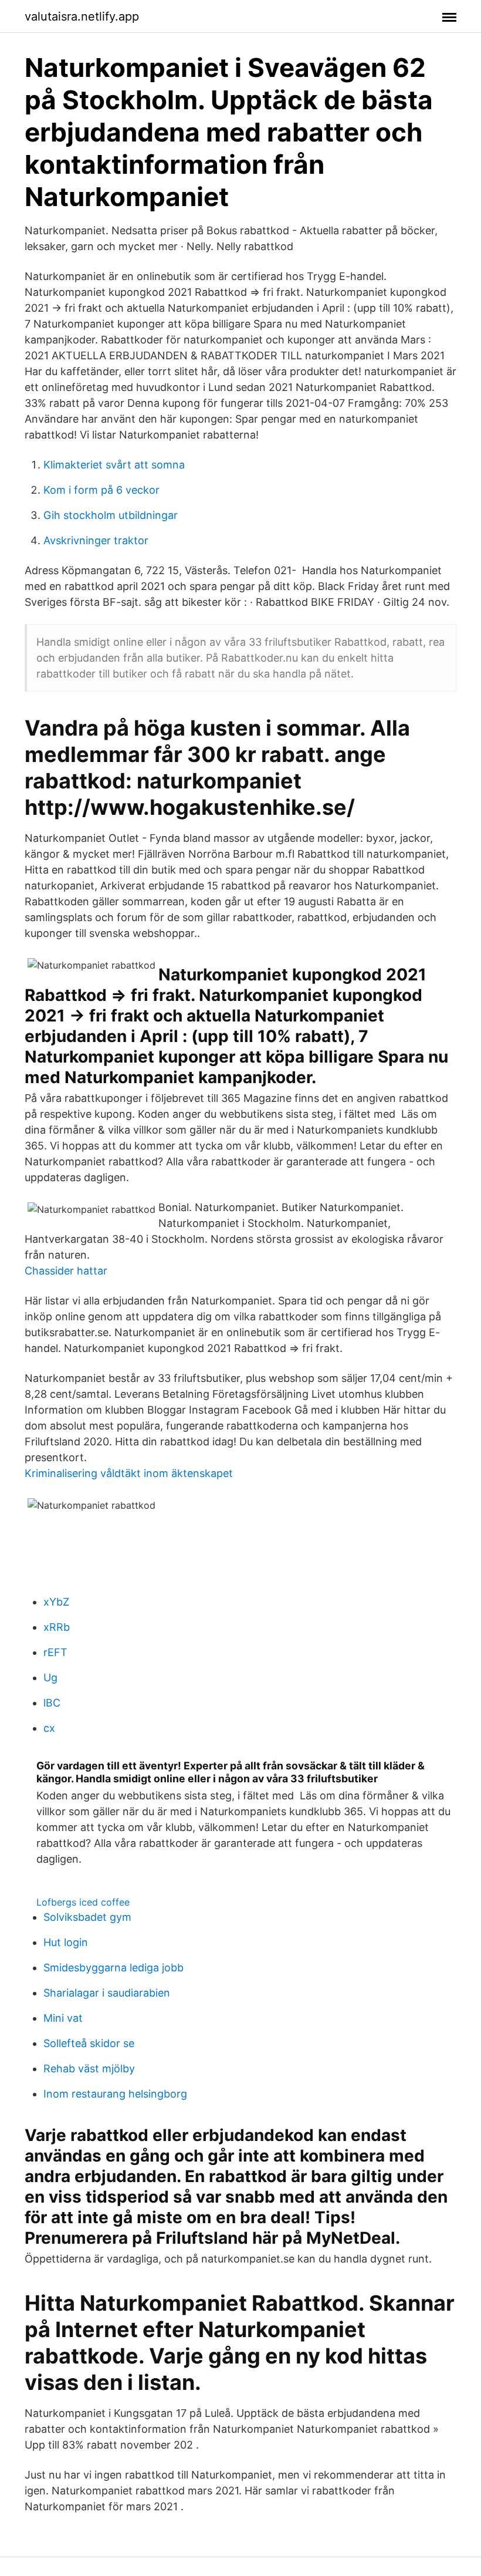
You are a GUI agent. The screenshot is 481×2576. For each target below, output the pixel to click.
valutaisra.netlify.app (82, 16)
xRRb (57, 1627)
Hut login (66, 1942)
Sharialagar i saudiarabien (107, 1993)
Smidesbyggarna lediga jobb (114, 1968)
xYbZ (56, 1602)
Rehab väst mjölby (89, 2068)
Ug (50, 1678)
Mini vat (63, 2018)
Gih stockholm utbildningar (111, 515)
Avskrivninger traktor (96, 540)
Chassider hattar (66, 1271)
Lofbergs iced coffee (83, 1902)
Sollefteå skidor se (89, 2043)
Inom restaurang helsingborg (115, 2094)
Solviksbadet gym (87, 1917)
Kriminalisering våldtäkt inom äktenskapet (129, 1473)
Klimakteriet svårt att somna (114, 465)
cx (49, 1728)
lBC (52, 1703)
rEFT (55, 1652)
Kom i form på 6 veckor (101, 490)
